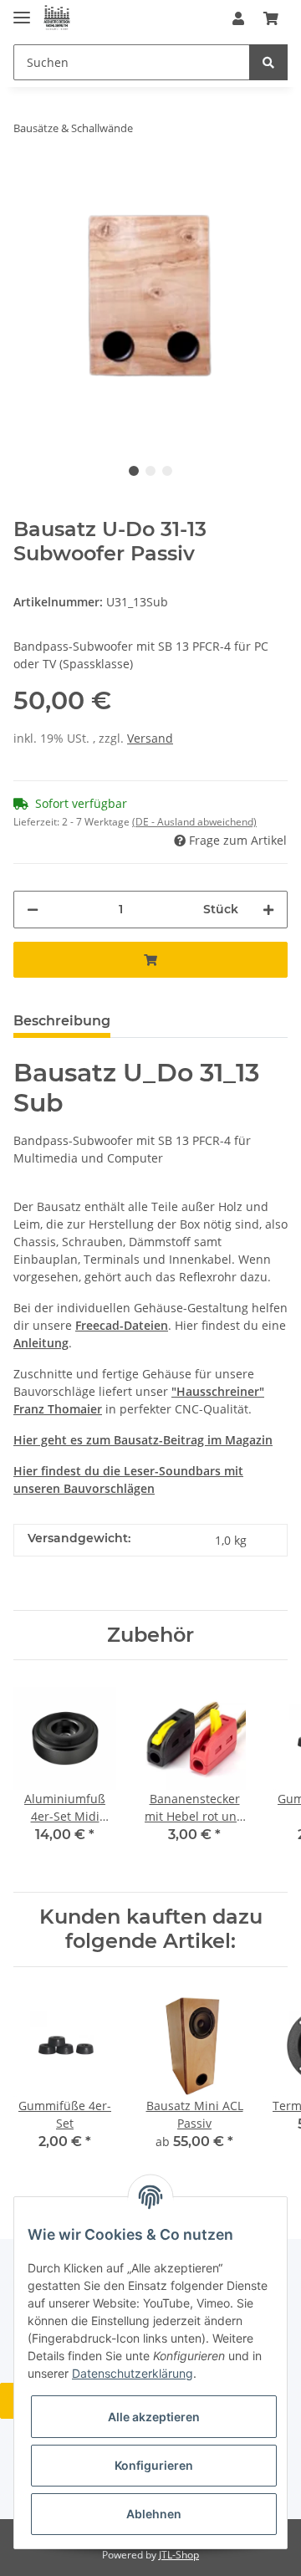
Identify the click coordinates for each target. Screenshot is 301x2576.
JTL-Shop (179, 2555)
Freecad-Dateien (122, 1325)
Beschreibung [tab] (62, 1021)
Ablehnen (154, 2514)
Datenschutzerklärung (133, 2373)
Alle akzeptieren (154, 2417)
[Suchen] (268, 62)
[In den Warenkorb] (150, 960)
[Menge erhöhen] (268, 910)
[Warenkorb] (271, 18)
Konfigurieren (154, 2465)
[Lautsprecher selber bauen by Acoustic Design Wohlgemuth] (57, 19)
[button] (238, 18)
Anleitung (41, 1343)
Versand (150, 738)
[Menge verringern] (33, 910)
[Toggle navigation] (22, 10)
